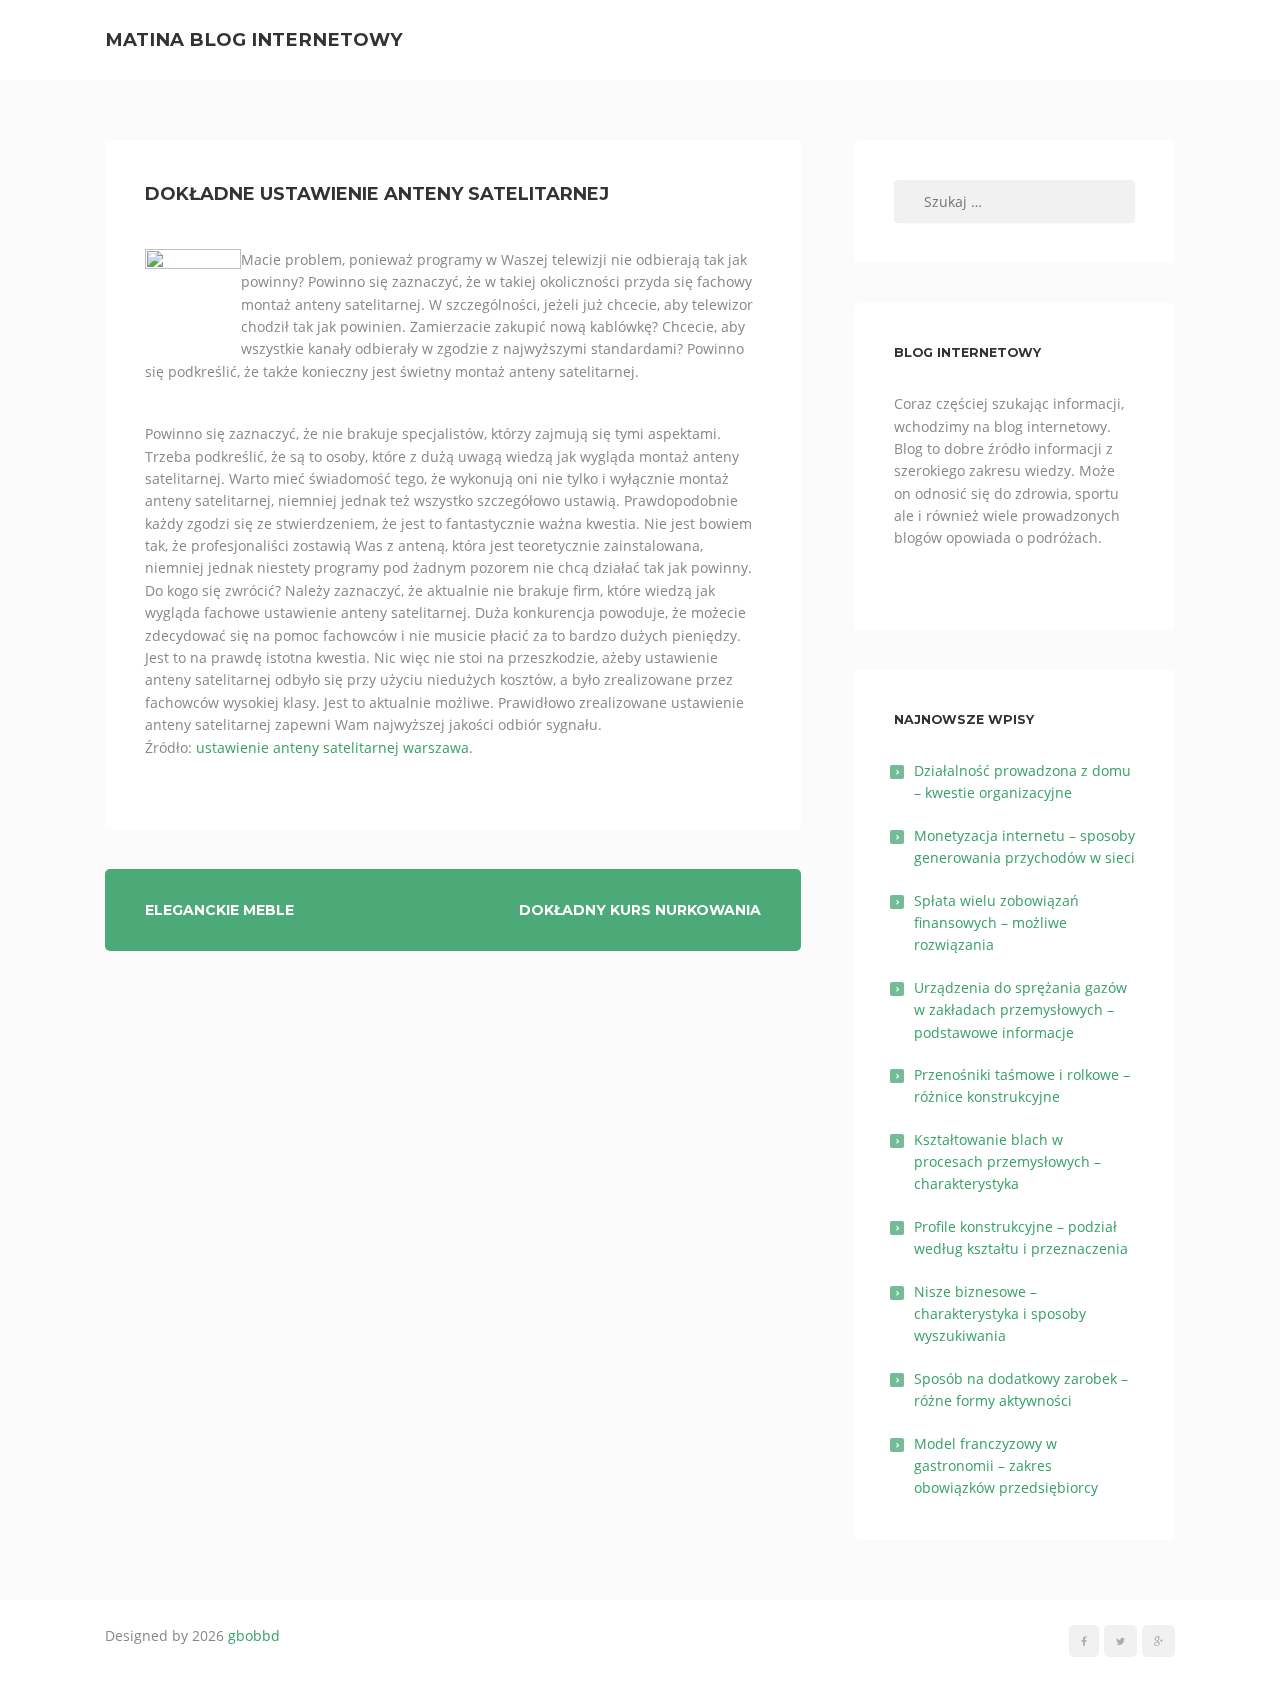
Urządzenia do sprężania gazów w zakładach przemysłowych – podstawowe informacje (1020, 1010)
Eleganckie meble (219, 910)
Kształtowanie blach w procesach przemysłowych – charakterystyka (1007, 1162)
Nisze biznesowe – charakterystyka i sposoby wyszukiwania (1000, 1314)
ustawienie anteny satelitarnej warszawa (332, 747)
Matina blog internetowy (254, 39)
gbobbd (254, 1635)
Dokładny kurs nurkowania (640, 910)
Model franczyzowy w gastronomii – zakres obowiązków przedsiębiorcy (1006, 1466)
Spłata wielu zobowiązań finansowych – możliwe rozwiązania (996, 923)
